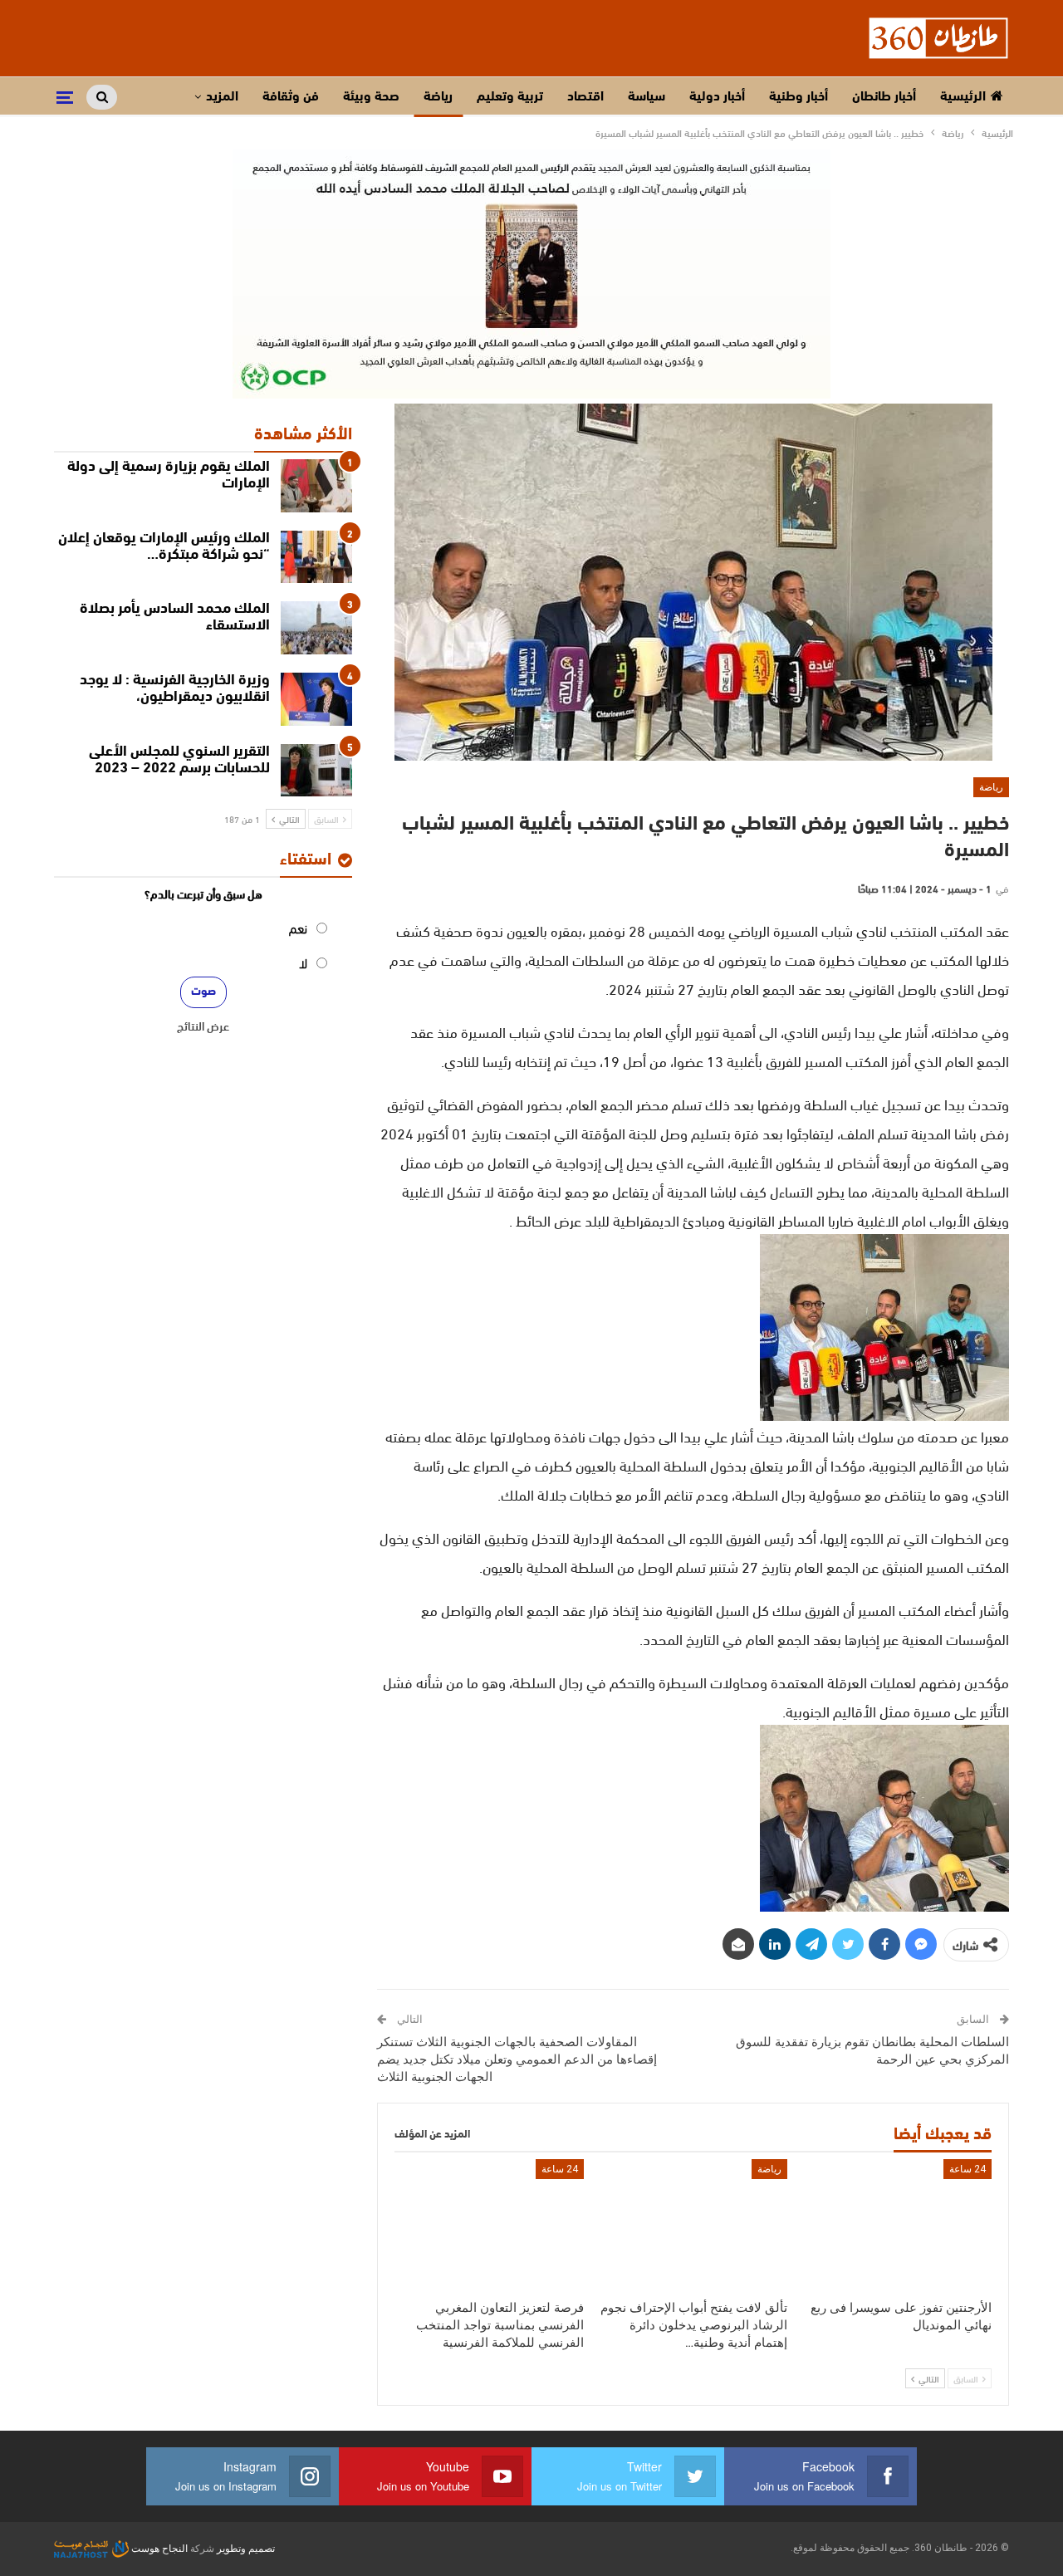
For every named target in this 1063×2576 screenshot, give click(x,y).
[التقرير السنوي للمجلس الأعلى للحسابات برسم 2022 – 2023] (316, 771)
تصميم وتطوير (246, 2549)
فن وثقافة (291, 97)
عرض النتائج (203, 1026)
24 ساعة (967, 2169)
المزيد (222, 97)
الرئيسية (963, 97)
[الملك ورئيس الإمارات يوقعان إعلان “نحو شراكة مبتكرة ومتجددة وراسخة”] (316, 557)
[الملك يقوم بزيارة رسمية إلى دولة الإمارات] (316, 486)
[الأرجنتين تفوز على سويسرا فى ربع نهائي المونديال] (897, 2225)
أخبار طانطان (884, 97)
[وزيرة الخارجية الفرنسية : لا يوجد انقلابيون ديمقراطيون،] (316, 699)
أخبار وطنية (798, 97)
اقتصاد (585, 97)
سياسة (647, 97)
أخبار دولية (717, 97)
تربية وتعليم (510, 97)
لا (303, 962)
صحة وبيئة (371, 97)
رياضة (438, 97)
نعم (298, 927)
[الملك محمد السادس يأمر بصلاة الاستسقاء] (316, 628)
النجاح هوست (158, 2549)
